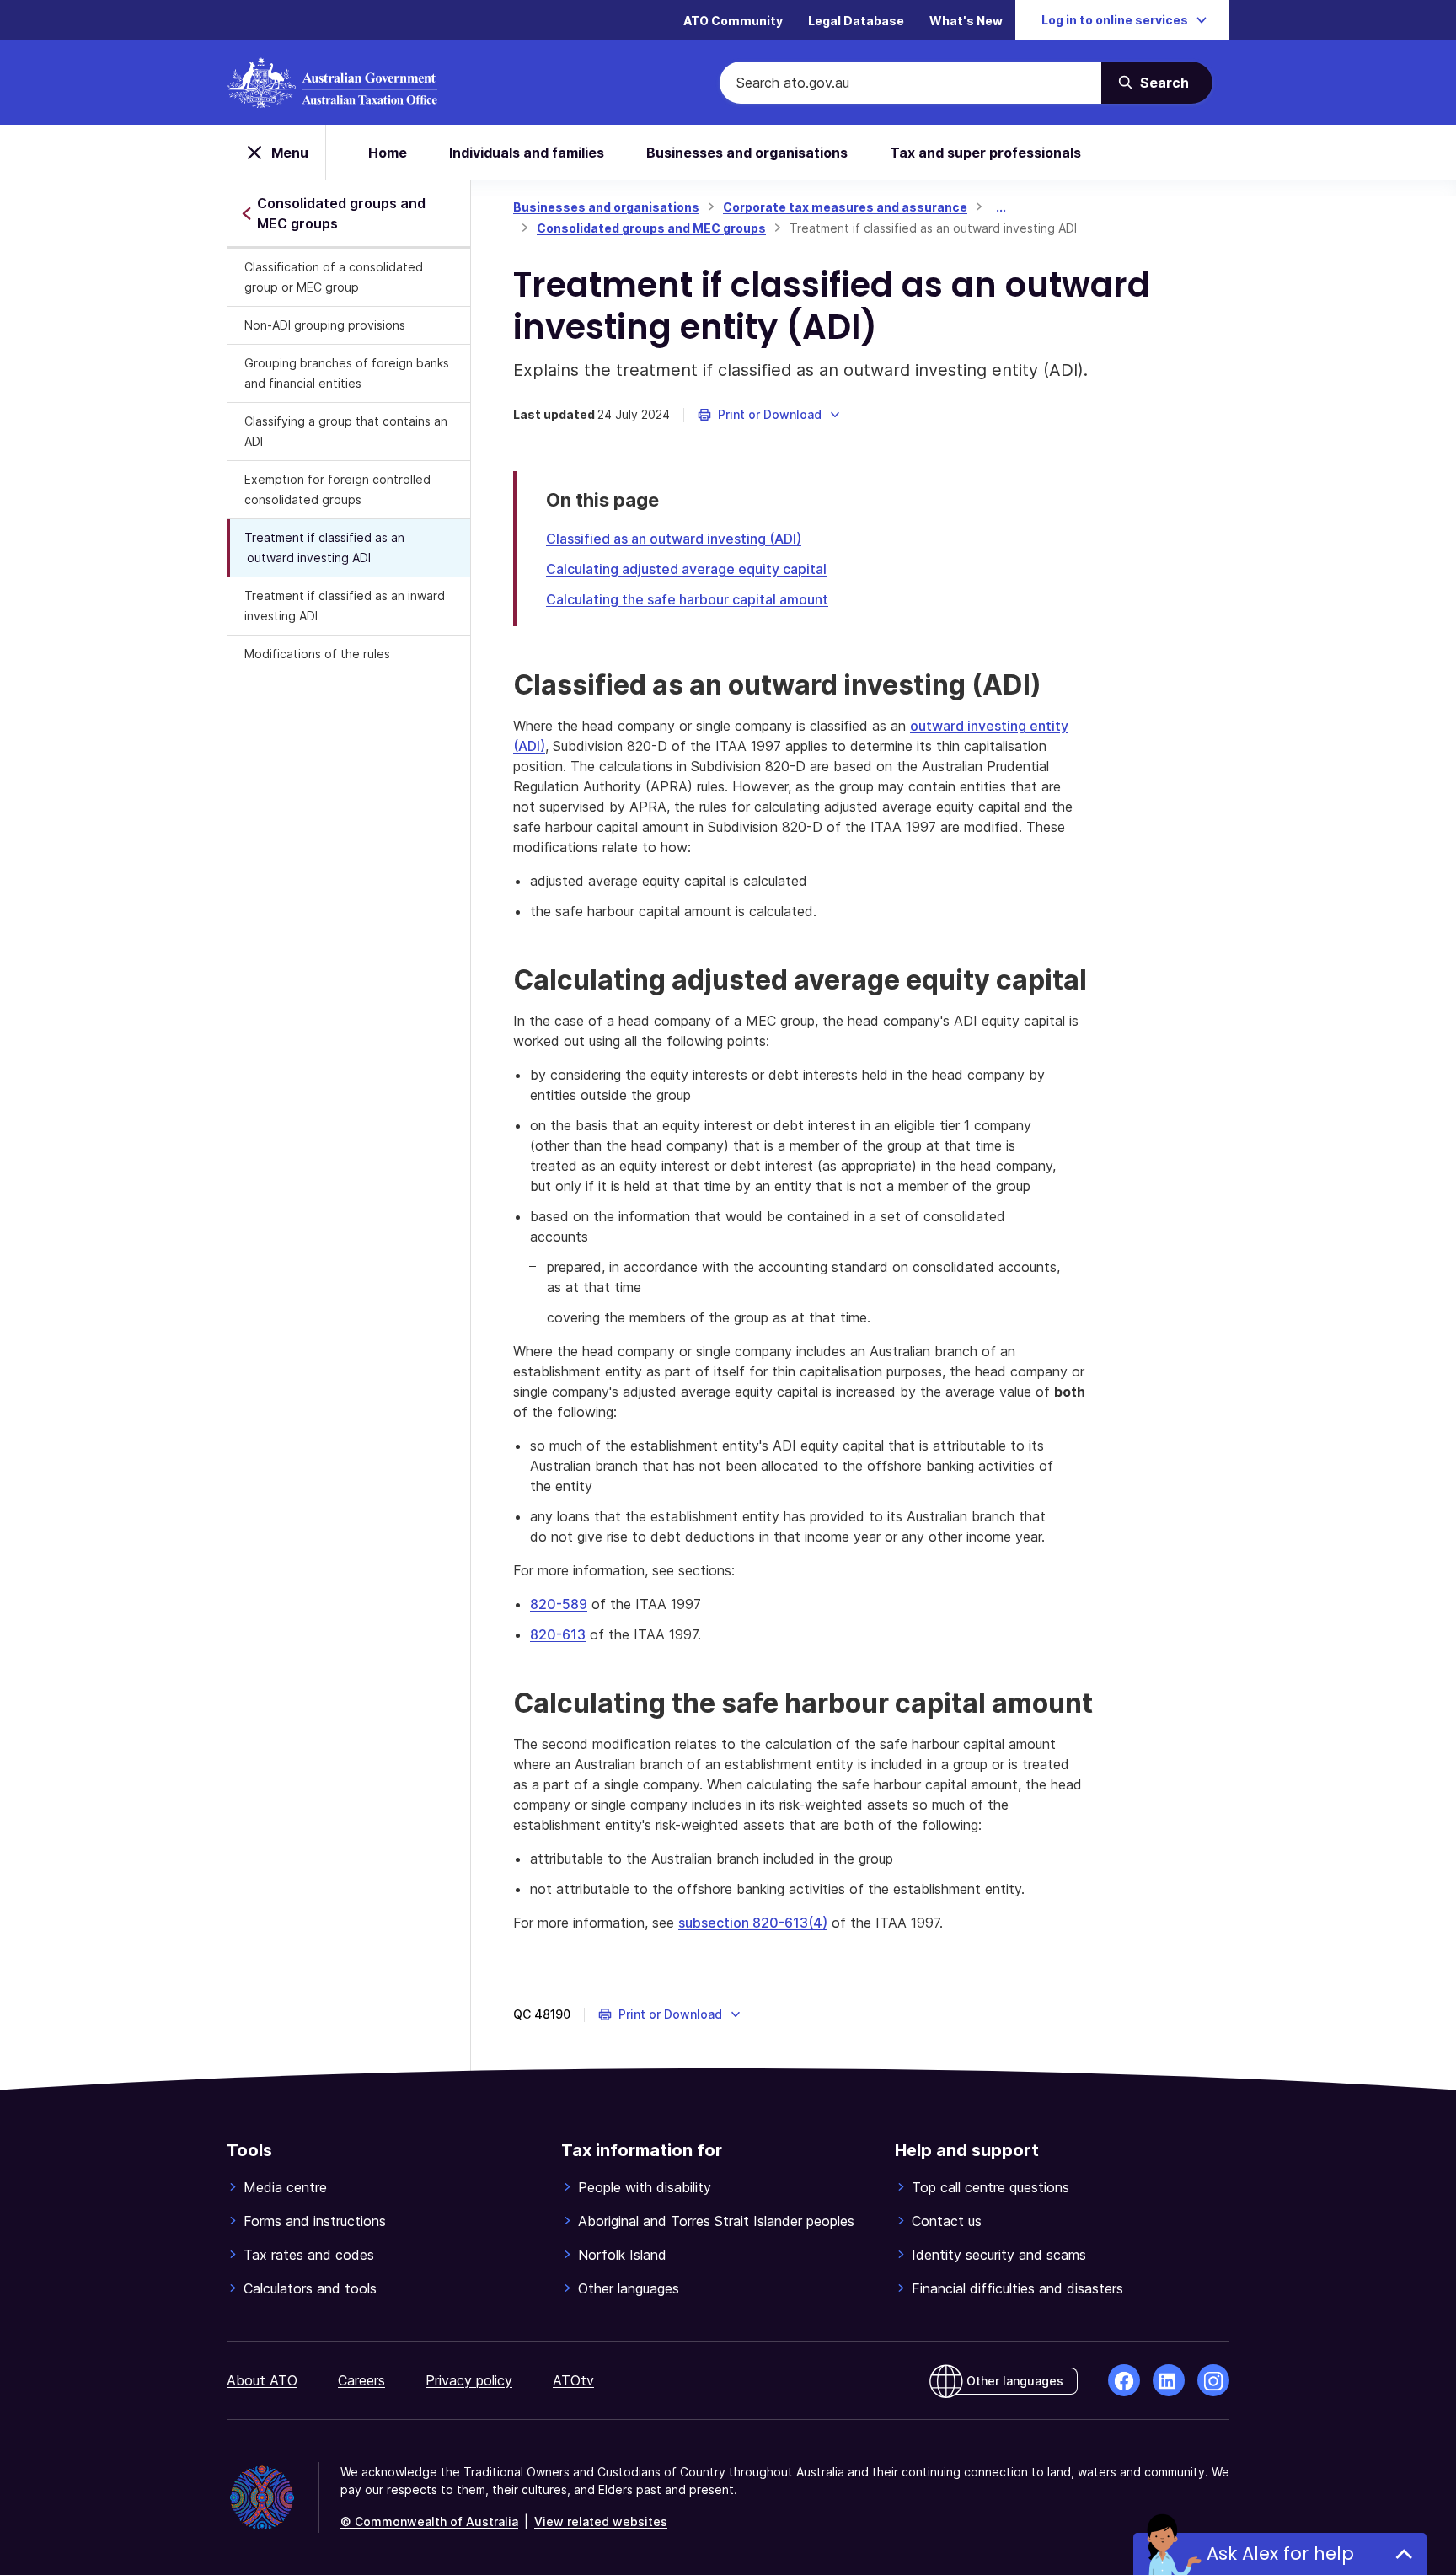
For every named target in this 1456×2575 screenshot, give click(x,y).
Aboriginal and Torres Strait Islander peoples (716, 2221)
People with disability (645, 2187)
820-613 (558, 1634)
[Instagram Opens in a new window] (1213, 2380)
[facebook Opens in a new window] (1124, 2380)
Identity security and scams (999, 2255)
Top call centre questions (990, 2187)
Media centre (285, 2187)
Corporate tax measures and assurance (845, 207)
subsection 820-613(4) (753, 1923)
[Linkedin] (1169, 2380)
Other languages (629, 2288)
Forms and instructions (315, 2221)
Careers (361, 2380)
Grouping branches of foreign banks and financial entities (347, 373)
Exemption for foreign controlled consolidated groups (337, 489)
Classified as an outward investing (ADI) (674, 539)
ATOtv (573, 2380)
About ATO (262, 2380)
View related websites (601, 2521)
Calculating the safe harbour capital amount (687, 599)
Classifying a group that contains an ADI (346, 431)
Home (388, 153)
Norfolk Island (622, 2255)
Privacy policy (469, 2380)
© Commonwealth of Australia (429, 2521)
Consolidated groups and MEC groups (651, 228)
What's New (966, 21)
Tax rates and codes (309, 2255)
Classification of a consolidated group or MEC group (334, 277)
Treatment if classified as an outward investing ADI (324, 547)
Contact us (947, 2221)
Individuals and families (527, 153)
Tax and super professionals (985, 153)
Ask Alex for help (1280, 2554)
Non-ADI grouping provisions (325, 325)
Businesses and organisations (747, 153)
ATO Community (733, 21)
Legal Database (856, 21)
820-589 (559, 1604)
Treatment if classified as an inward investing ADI (345, 606)
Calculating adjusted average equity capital (686, 569)
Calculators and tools (310, 2288)
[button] (770, 415)
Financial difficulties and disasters (1017, 2288)
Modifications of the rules (317, 654)
